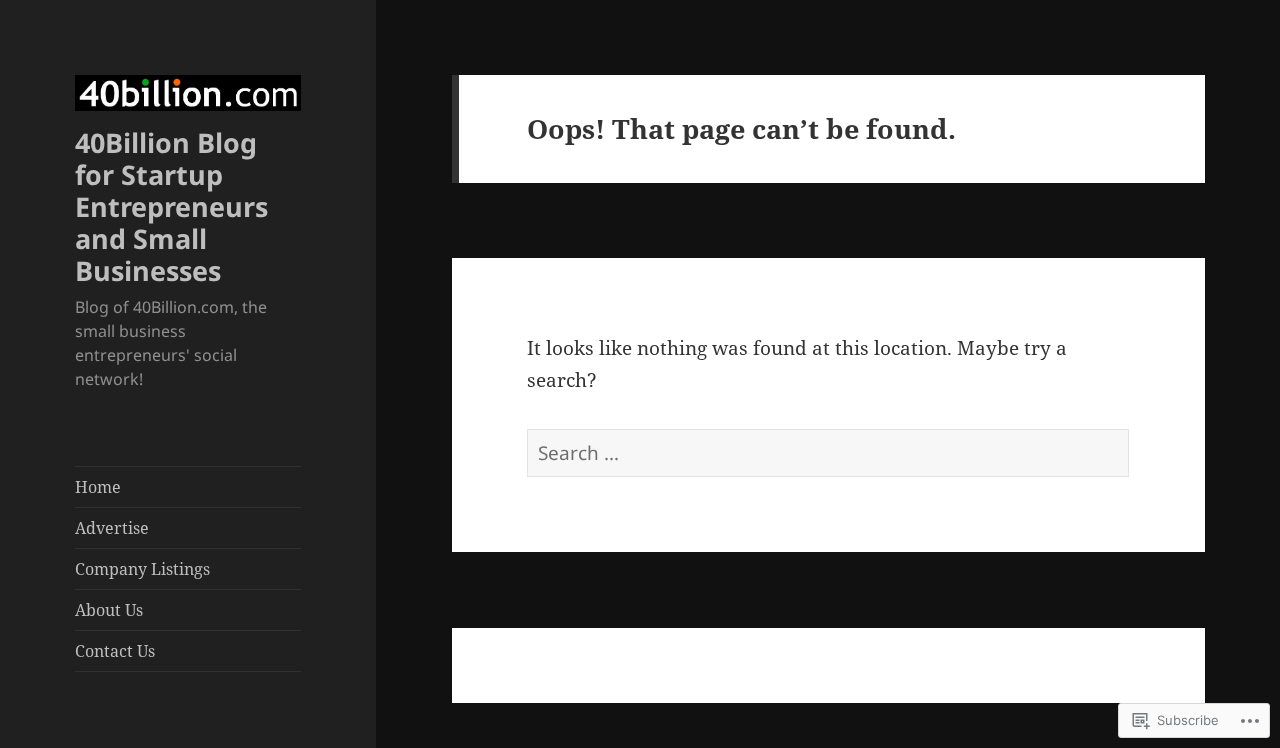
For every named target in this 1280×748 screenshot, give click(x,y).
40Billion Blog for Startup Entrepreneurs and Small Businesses (171, 206)
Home (98, 487)
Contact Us (115, 651)
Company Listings (142, 569)
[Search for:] (828, 453)
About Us (109, 610)
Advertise (112, 528)
